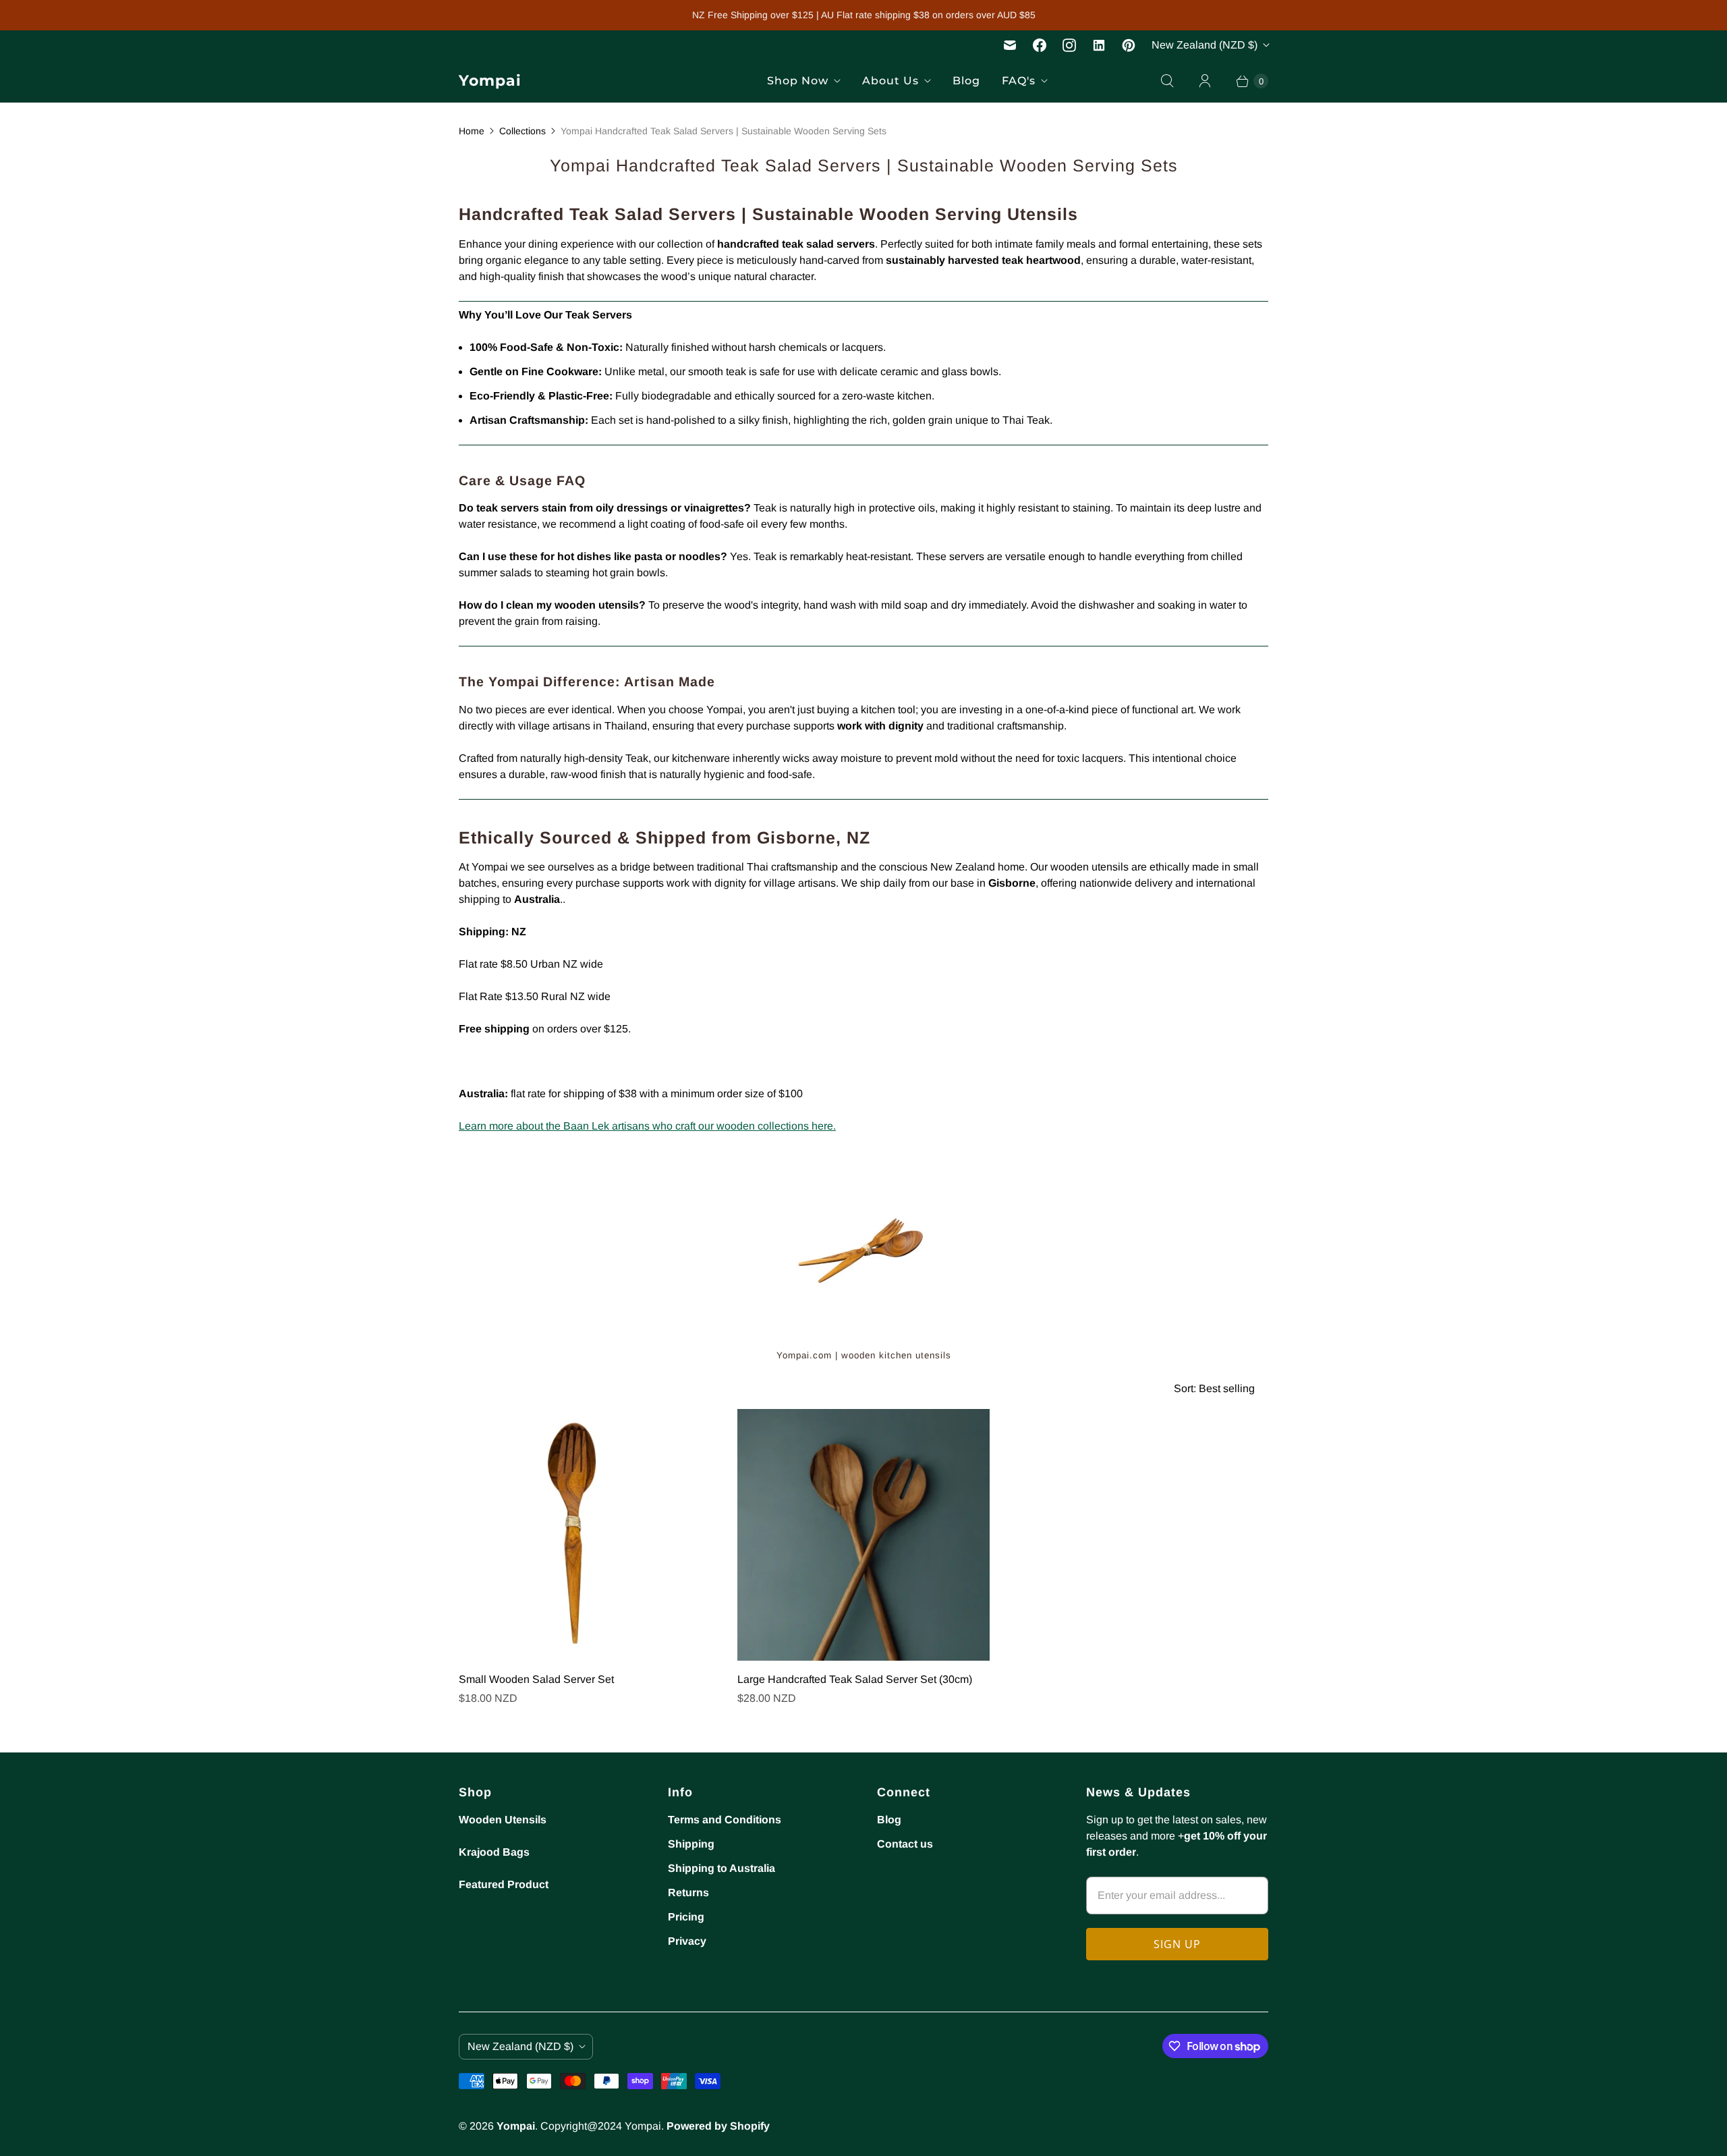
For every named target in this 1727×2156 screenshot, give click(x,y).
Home (472, 131)
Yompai (516, 2126)
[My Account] (1205, 81)
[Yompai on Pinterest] (1129, 45)
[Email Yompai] (1010, 45)
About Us (890, 81)
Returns (688, 1892)
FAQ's (1019, 81)
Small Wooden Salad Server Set (536, 1679)
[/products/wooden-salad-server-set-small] (585, 1535)
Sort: (1214, 1388)
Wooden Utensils (503, 1820)
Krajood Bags (494, 1852)
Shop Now (798, 81)
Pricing (686, 1917)
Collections (522, 131)
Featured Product (504, 1884)
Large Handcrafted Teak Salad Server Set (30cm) (855, 1679)
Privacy (687, 1941)
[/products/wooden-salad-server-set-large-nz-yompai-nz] (863, 1535)
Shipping (691, 1844)
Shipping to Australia (721, 1868)
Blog (966, 81)
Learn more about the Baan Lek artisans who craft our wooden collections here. (647, 1126)
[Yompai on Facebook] (1040, 45)
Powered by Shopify (718, 2126)
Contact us (905, 1844)
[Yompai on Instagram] (1069, 45)
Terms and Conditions (725, 1820)
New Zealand (1205, 45)
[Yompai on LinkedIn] (1099, 45)
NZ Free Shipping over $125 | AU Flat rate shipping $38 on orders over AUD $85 (864, 15)
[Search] (1167, 81)
